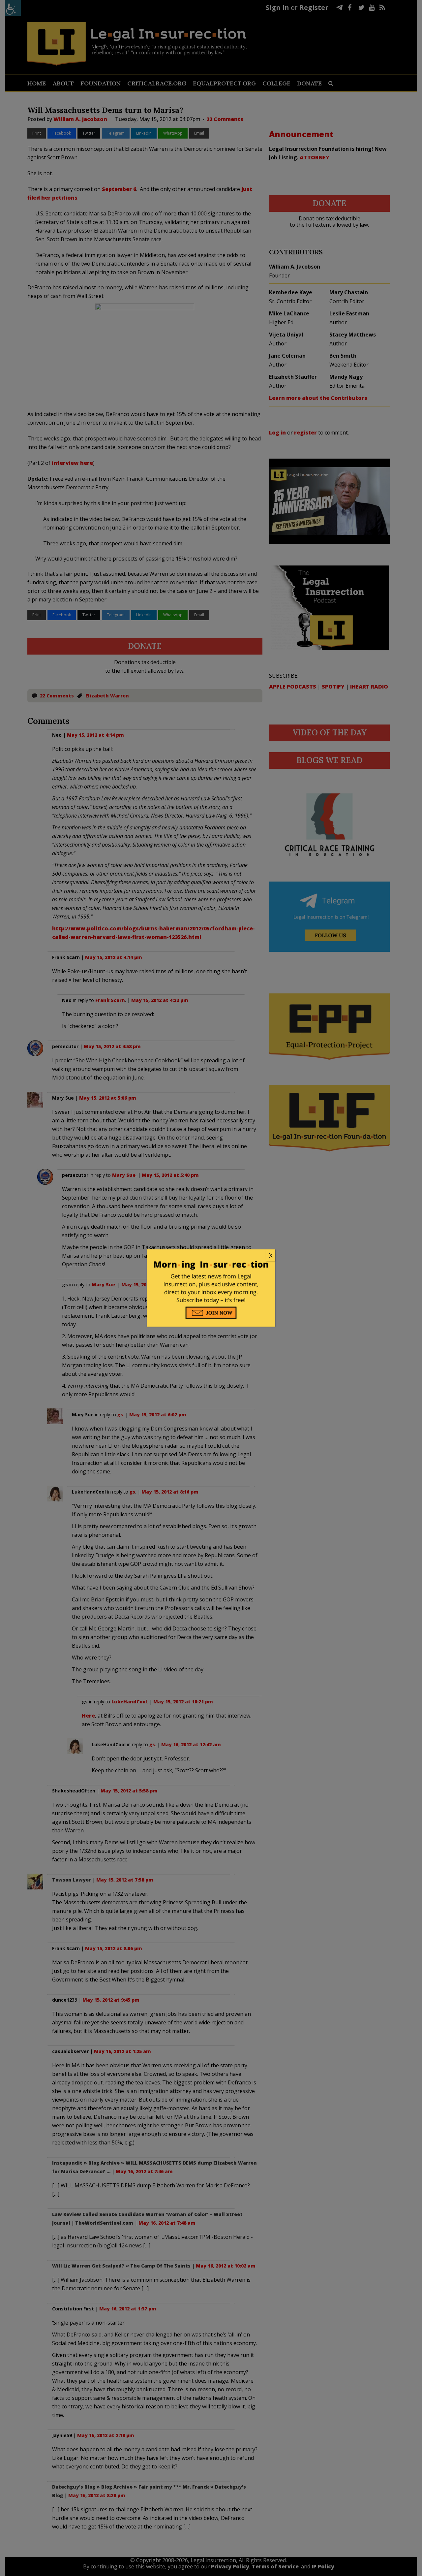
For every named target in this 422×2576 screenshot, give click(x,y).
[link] (211, 1256)
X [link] (271, 1255)
